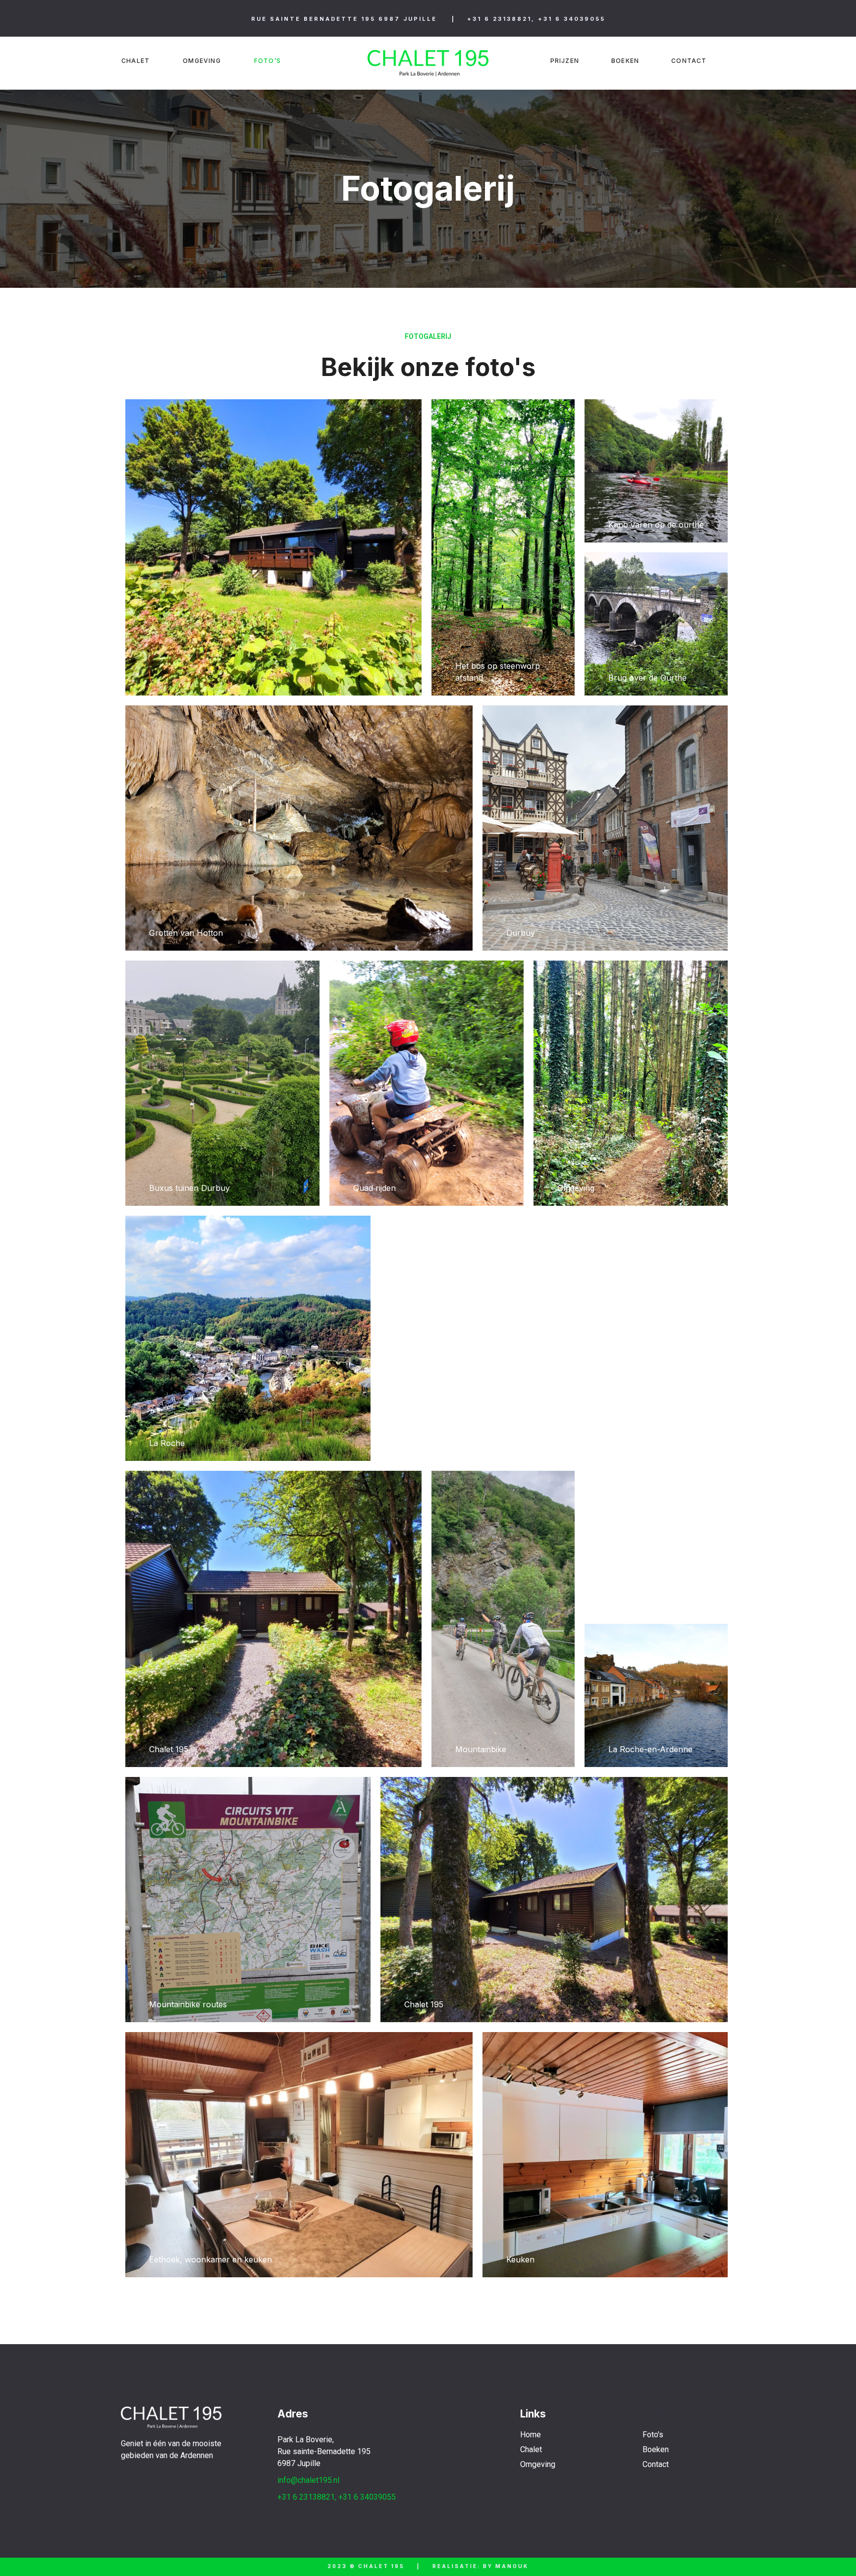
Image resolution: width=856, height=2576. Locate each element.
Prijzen (565, 61)
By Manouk (506, 2566)
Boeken (625, 61)
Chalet (135, 61)
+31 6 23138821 (499, 19)
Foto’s (267, 61)
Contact (689, 61)
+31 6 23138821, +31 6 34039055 (337, 2497)
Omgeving (202, 61)
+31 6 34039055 (572, 19)
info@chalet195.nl (308, 2480)
